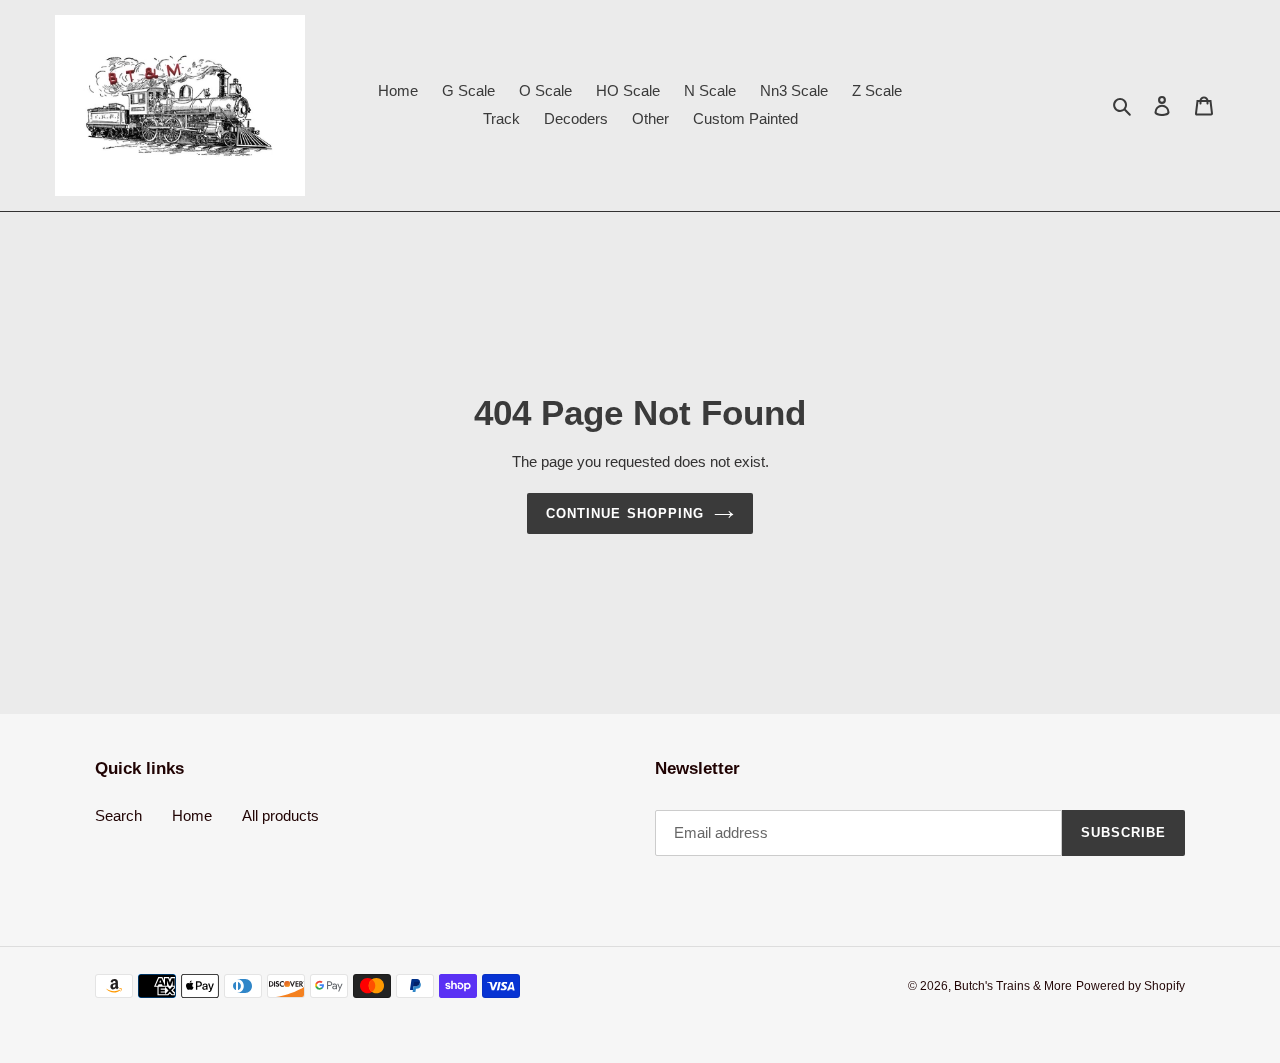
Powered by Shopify (1130, 986)
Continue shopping (625, 513)
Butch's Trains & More (1013, 986)
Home (192, 815)
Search (118, 815)
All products (280, 815)
